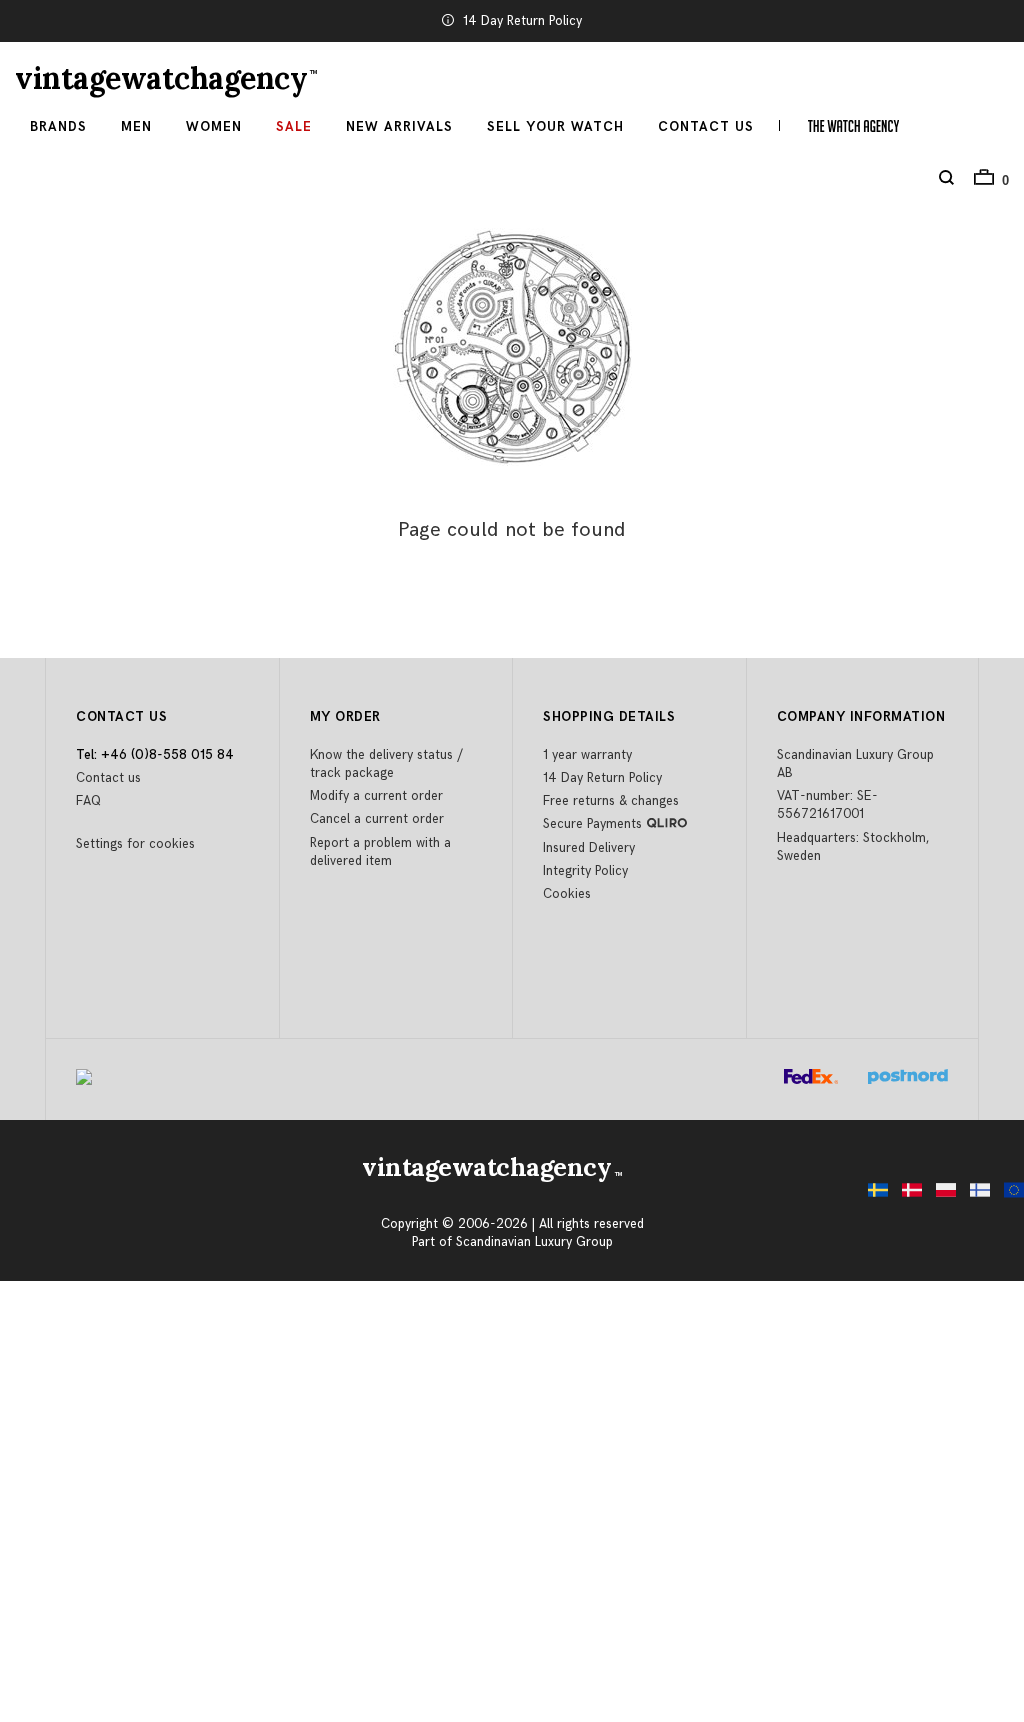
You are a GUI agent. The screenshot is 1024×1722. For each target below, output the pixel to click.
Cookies (567, 894)
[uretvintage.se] (873, 1195)
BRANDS (58, 127)
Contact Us (706, 127)
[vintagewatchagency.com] (1009, 1195)
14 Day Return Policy (522, 21)
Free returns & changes (611, 801)
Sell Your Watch (555, 127)
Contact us (108, 778)
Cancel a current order (377, 819)
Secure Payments (592, 824)
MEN (136, 127)
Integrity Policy (585, 871)
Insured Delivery (589, 848)
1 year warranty (587, 755)
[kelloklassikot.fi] (975, 1195)
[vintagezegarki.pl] (941, 1195)
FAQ (88, 801)
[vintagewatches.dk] (907, 1195)
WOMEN (214, 127)
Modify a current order (376, 796)
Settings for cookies (135, 844)
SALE (294, 127)
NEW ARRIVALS (399, 127)
